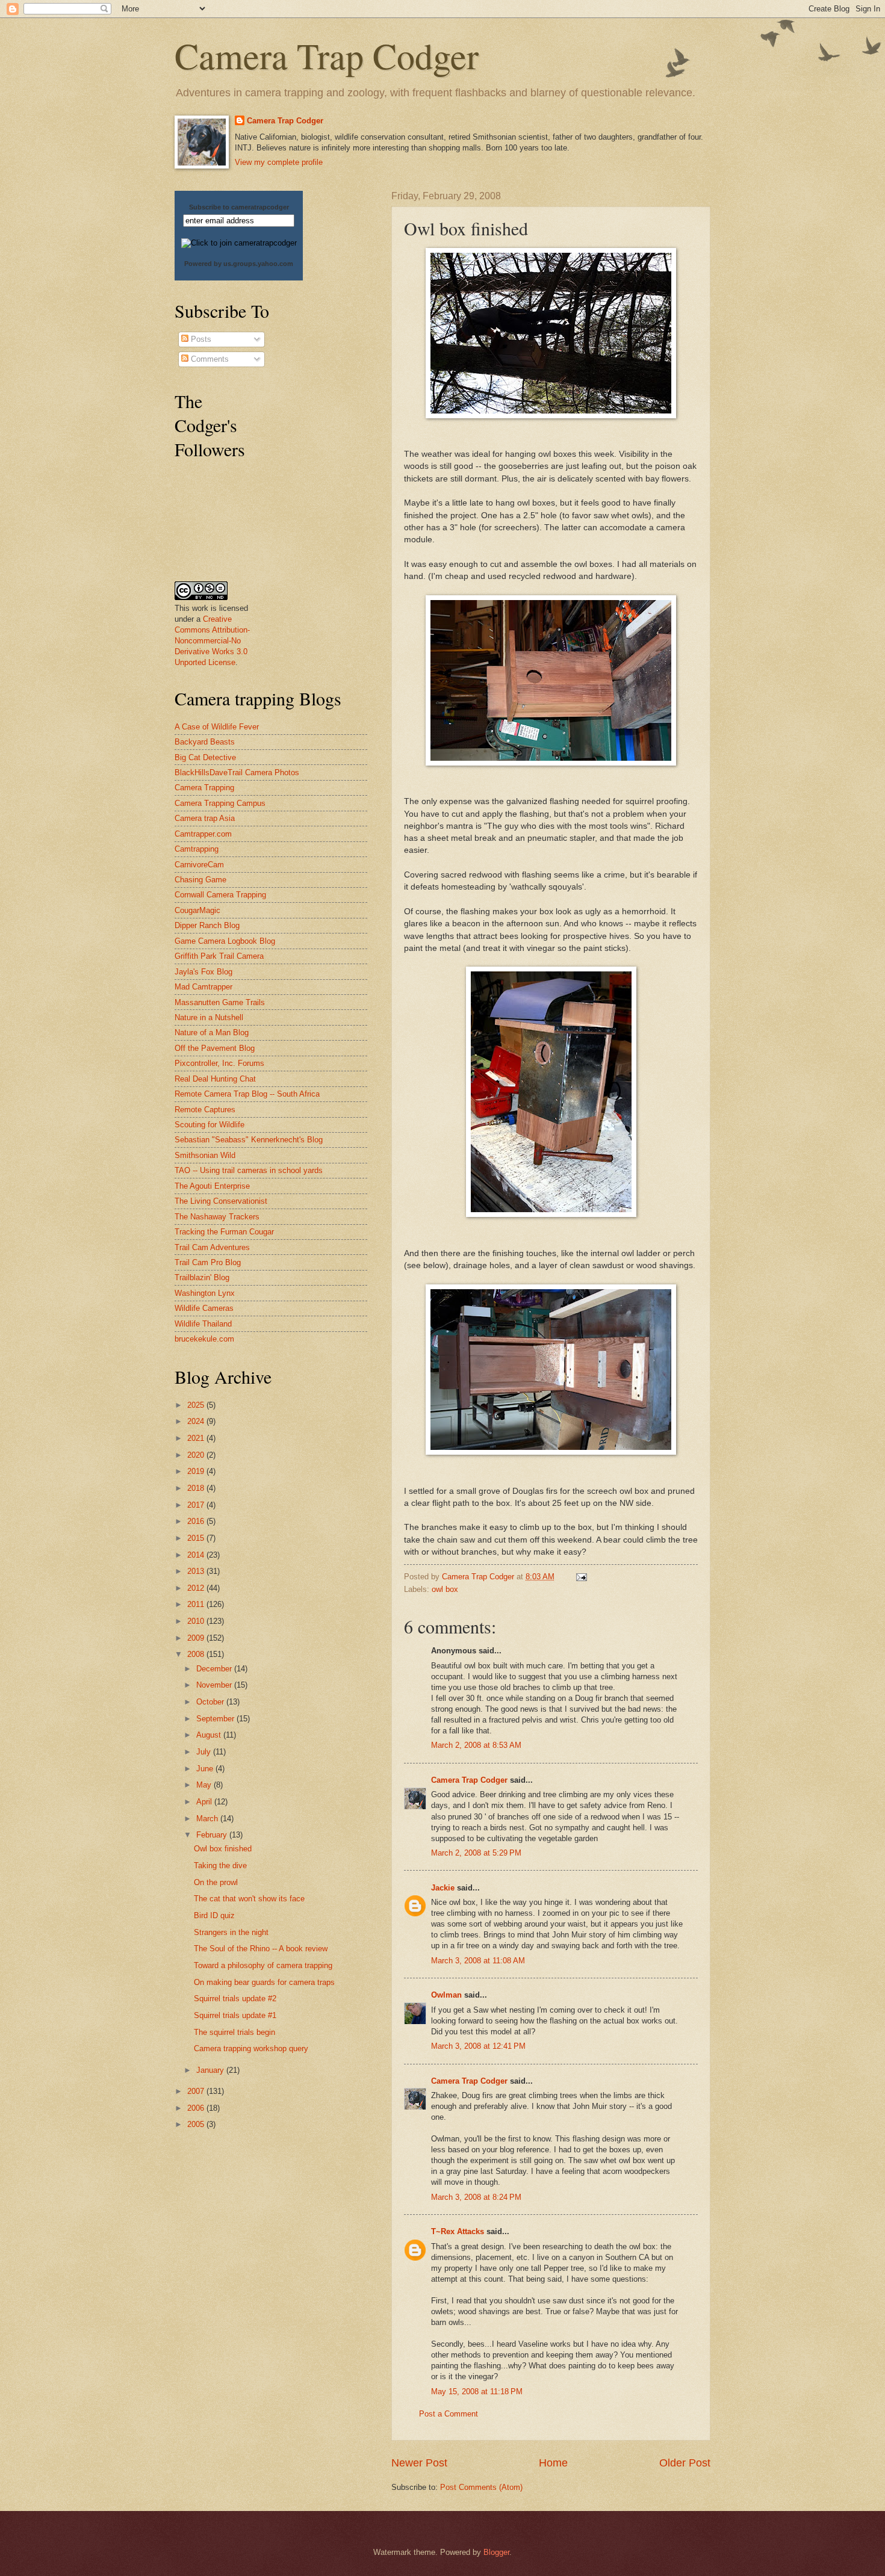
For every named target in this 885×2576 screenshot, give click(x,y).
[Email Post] (581, 1577)
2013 (197, 1571)
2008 (197, 1654)
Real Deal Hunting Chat (215, 1079)
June (206, 1769)
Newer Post (419, 2463)
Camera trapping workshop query (251, 2048)
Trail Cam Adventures (212, 1247)
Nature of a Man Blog (212, 1033)
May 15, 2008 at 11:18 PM (477, 2392)
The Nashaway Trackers (217, 1217)
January (211, 2070)
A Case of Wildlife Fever (217, 727)
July (205, 1752)
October (211, 1702)
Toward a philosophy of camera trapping (263, 1965)
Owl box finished (223, 1849)
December (215, 1669)
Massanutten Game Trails (220, 1002)
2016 (197, 1521)
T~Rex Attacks (458, 2231)
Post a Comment (449, 2414)
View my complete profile (279, 162)
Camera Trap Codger (327, 55)
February (213, 1835)
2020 (197, 1455)
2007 (197, 2091)
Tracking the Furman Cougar (224, 1232)
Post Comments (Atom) (481, 2487)
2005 (197, 2124)
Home (553, 2463)
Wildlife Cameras (204, 1308)
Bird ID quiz (214, 1915)
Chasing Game (200, 880)
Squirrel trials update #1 (235, 2015)
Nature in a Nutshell (209, 1017)
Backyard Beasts (205, 742)
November (215, 1685)
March (208, 1819)
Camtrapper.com (203, 834)
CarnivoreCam (199, 865)
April (205, 1802)
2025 (197, 1405)
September (216, 1719)
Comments (209, 359)
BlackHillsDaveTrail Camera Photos (237, 772)
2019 (197, 1471)
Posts (200, 339)
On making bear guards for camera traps (264, 1982)
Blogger (496, 2552)
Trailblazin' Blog (202, 1277)
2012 (197, 1588)
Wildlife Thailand (203, 1324)
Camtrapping (197, 849)
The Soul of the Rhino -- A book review (261, 1949)
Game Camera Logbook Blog (225, 941)
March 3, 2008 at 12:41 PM (478, 2046)
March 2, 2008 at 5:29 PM (476, 1853)
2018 (197, 1488)
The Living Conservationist (221, 1201)
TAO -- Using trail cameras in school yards (249, 1170)
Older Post (685, 2463)
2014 (197, 1555)
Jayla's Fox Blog (203, 972)
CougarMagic (197, 910)
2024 (197, 1421)
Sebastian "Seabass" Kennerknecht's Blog (249, 1140)
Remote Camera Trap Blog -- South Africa (247, 1094)
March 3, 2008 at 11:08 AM (478, 1961)
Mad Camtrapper (203, 987)
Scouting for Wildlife (210, 1125)
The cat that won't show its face (249, 1899)
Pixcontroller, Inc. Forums (219, 1063)
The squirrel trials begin (234, 2032)
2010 (197, 1621)
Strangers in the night (231, 1932)
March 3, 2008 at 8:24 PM (476, 2197)
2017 (197, 1505)
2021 (197, 1438)
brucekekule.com (204, 1339)
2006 (197, 2108)
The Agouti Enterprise (212, 1186)
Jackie (443, 1888)
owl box (445, 1589)
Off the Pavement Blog (215, 1048)
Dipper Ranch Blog (207, 925)
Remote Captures (205, 1110)
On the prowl (216, 1882)
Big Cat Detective (205, 757)
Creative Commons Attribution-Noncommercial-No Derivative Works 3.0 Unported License (212, 641)
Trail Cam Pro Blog (208, 1262)
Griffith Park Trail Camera (219, 956)
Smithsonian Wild (205, 1155)
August (210, 1735)
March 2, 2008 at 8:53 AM (476, 1745)
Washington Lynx (205, 1293)
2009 (197, 1638)
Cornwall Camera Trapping (220, 895)
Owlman (446, 1995)
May (205, 1785)
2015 (197, 1538)
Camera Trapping (204, 788)
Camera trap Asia (205, 818)
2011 (197, 1604)
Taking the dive (220, 1865)
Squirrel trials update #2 (235, 1999)
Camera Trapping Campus (220, 803)
